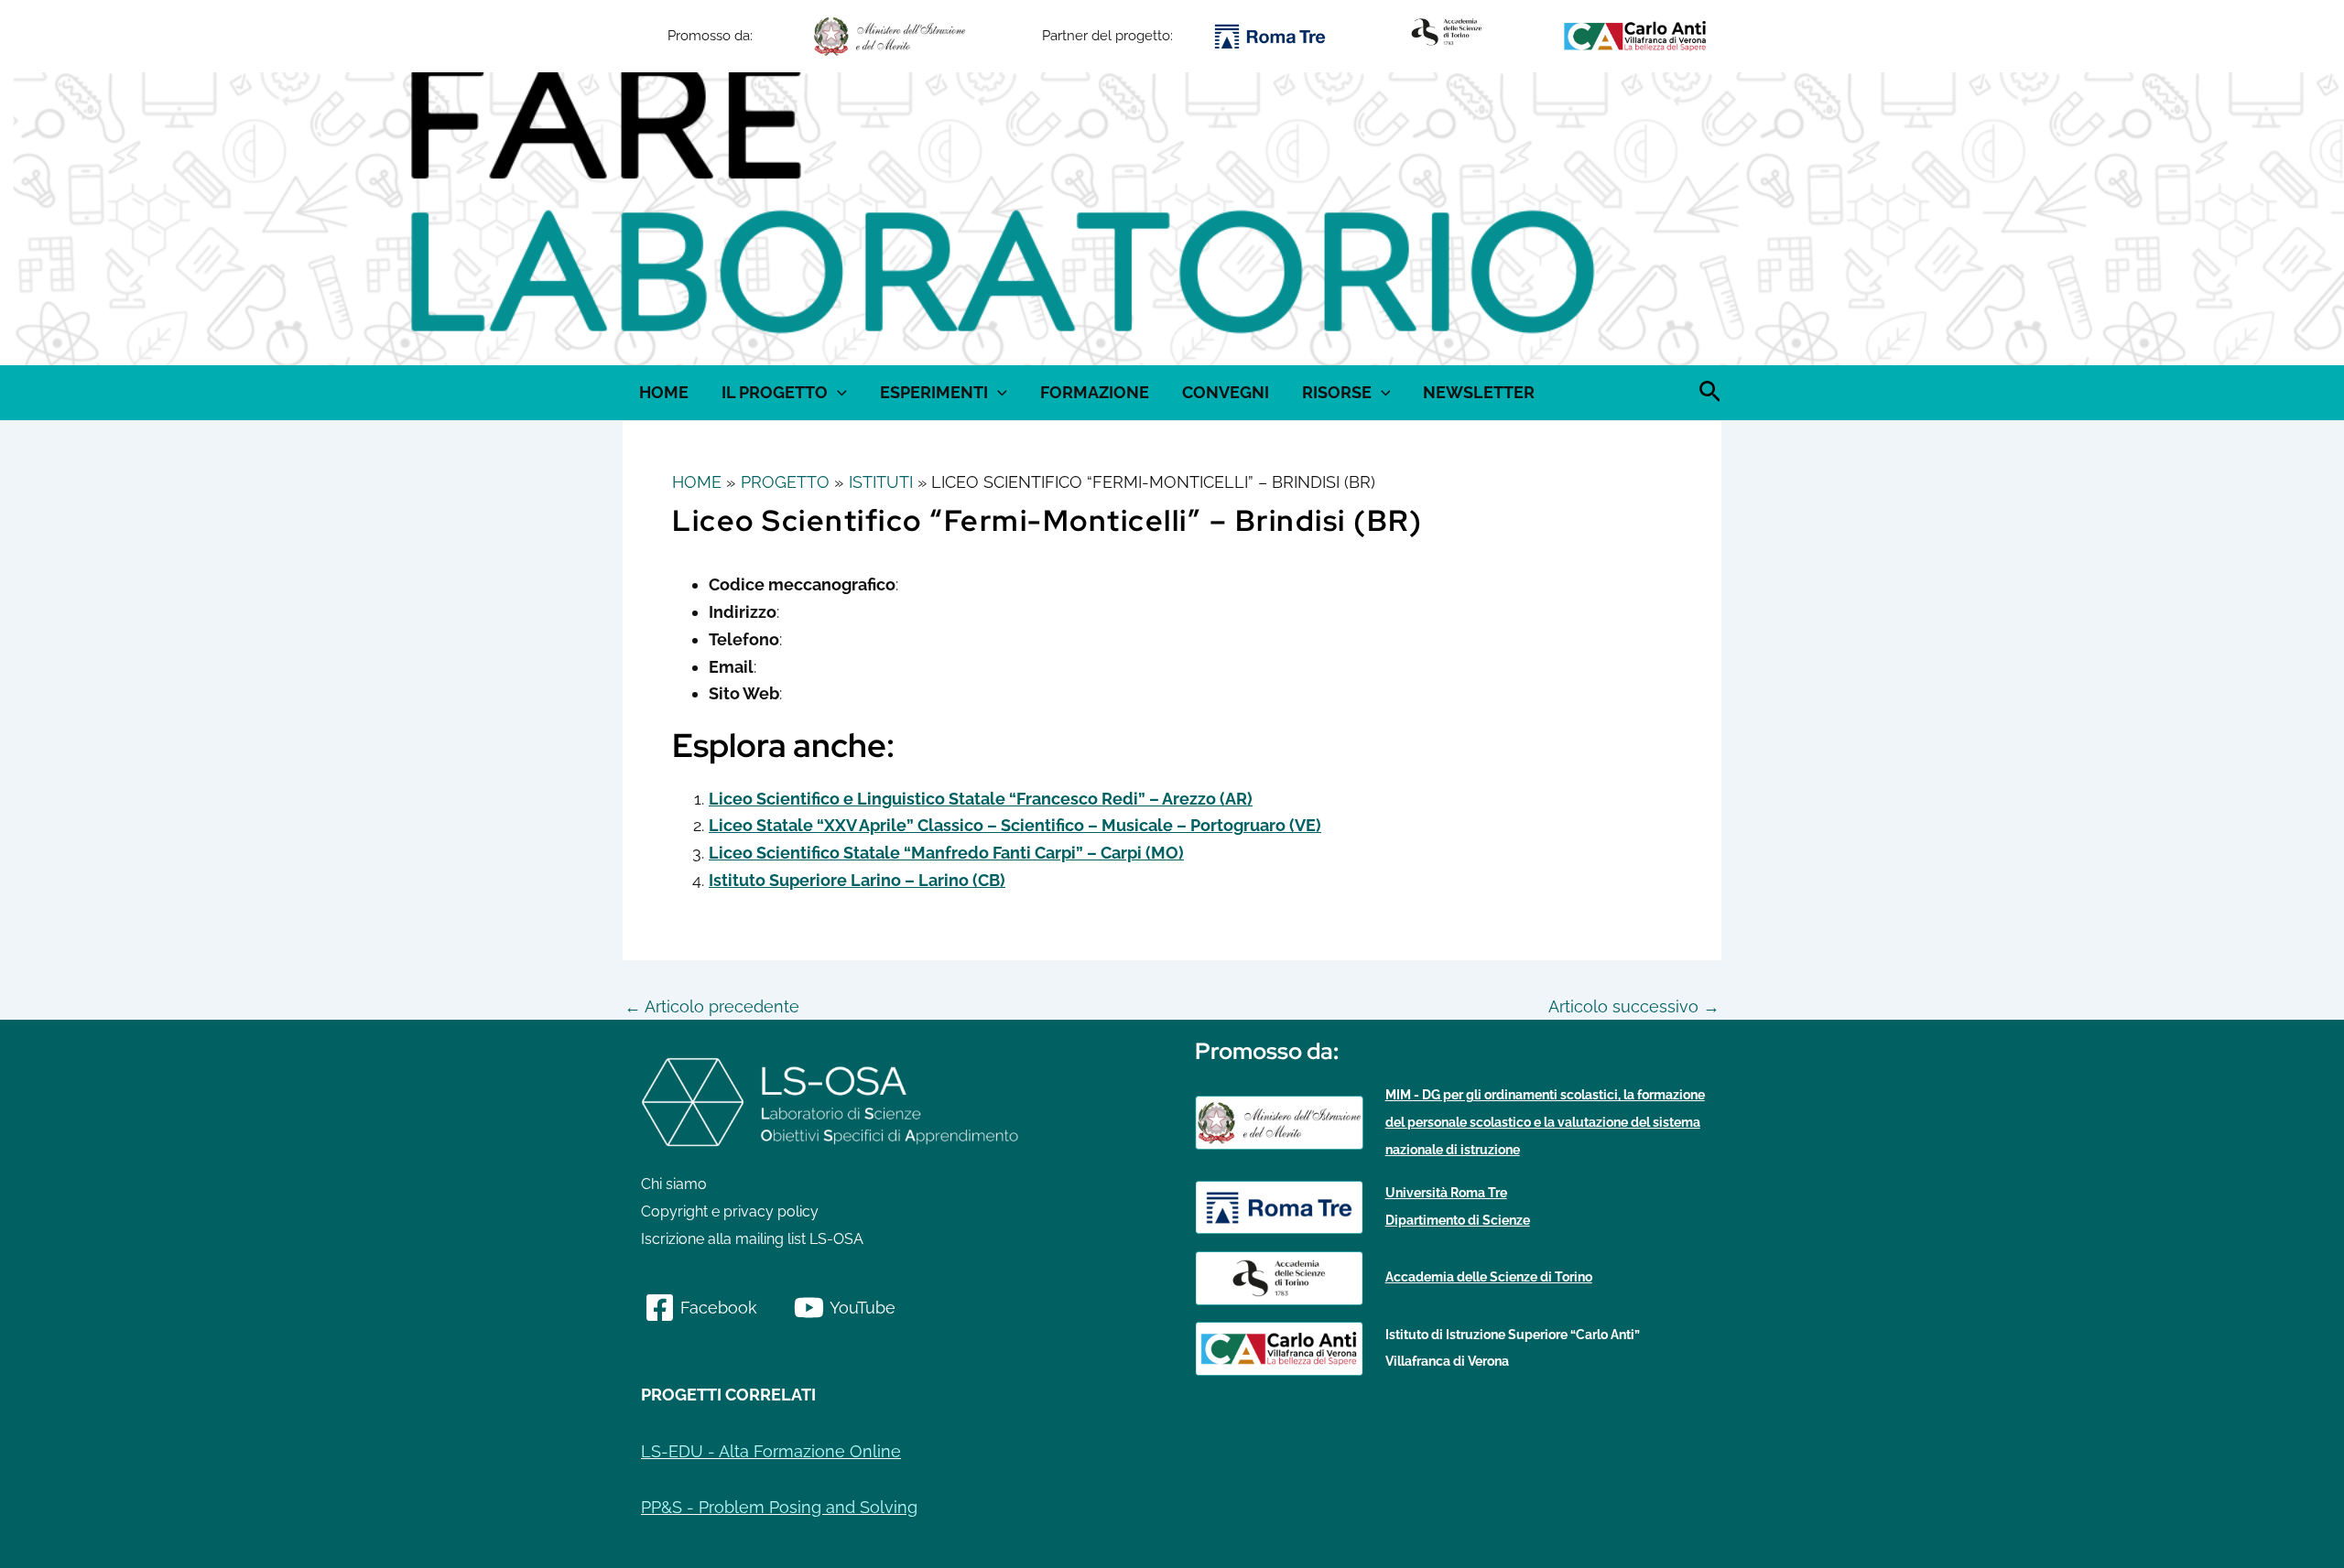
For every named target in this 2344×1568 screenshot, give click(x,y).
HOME (664, 392)
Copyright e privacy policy (730, 1211)
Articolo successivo (1634, 1007)
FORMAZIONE (1095, 392)
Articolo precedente (712, 1007)
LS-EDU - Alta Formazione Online (771, 1451)
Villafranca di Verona (1447, 1361)
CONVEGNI (1226, 392)
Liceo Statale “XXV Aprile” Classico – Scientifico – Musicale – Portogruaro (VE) (1015, 825)
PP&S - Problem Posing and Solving (779, 1507)
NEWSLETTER (1479, 392)
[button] (641, 219)
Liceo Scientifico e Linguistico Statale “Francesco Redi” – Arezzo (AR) (981, 799)
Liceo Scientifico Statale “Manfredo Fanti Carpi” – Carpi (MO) (946, 853)
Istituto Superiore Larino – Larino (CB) (857, 880)
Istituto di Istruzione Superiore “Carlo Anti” (1513, 1335)
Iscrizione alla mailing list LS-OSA (752, 1239)
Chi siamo (674, 1184)
